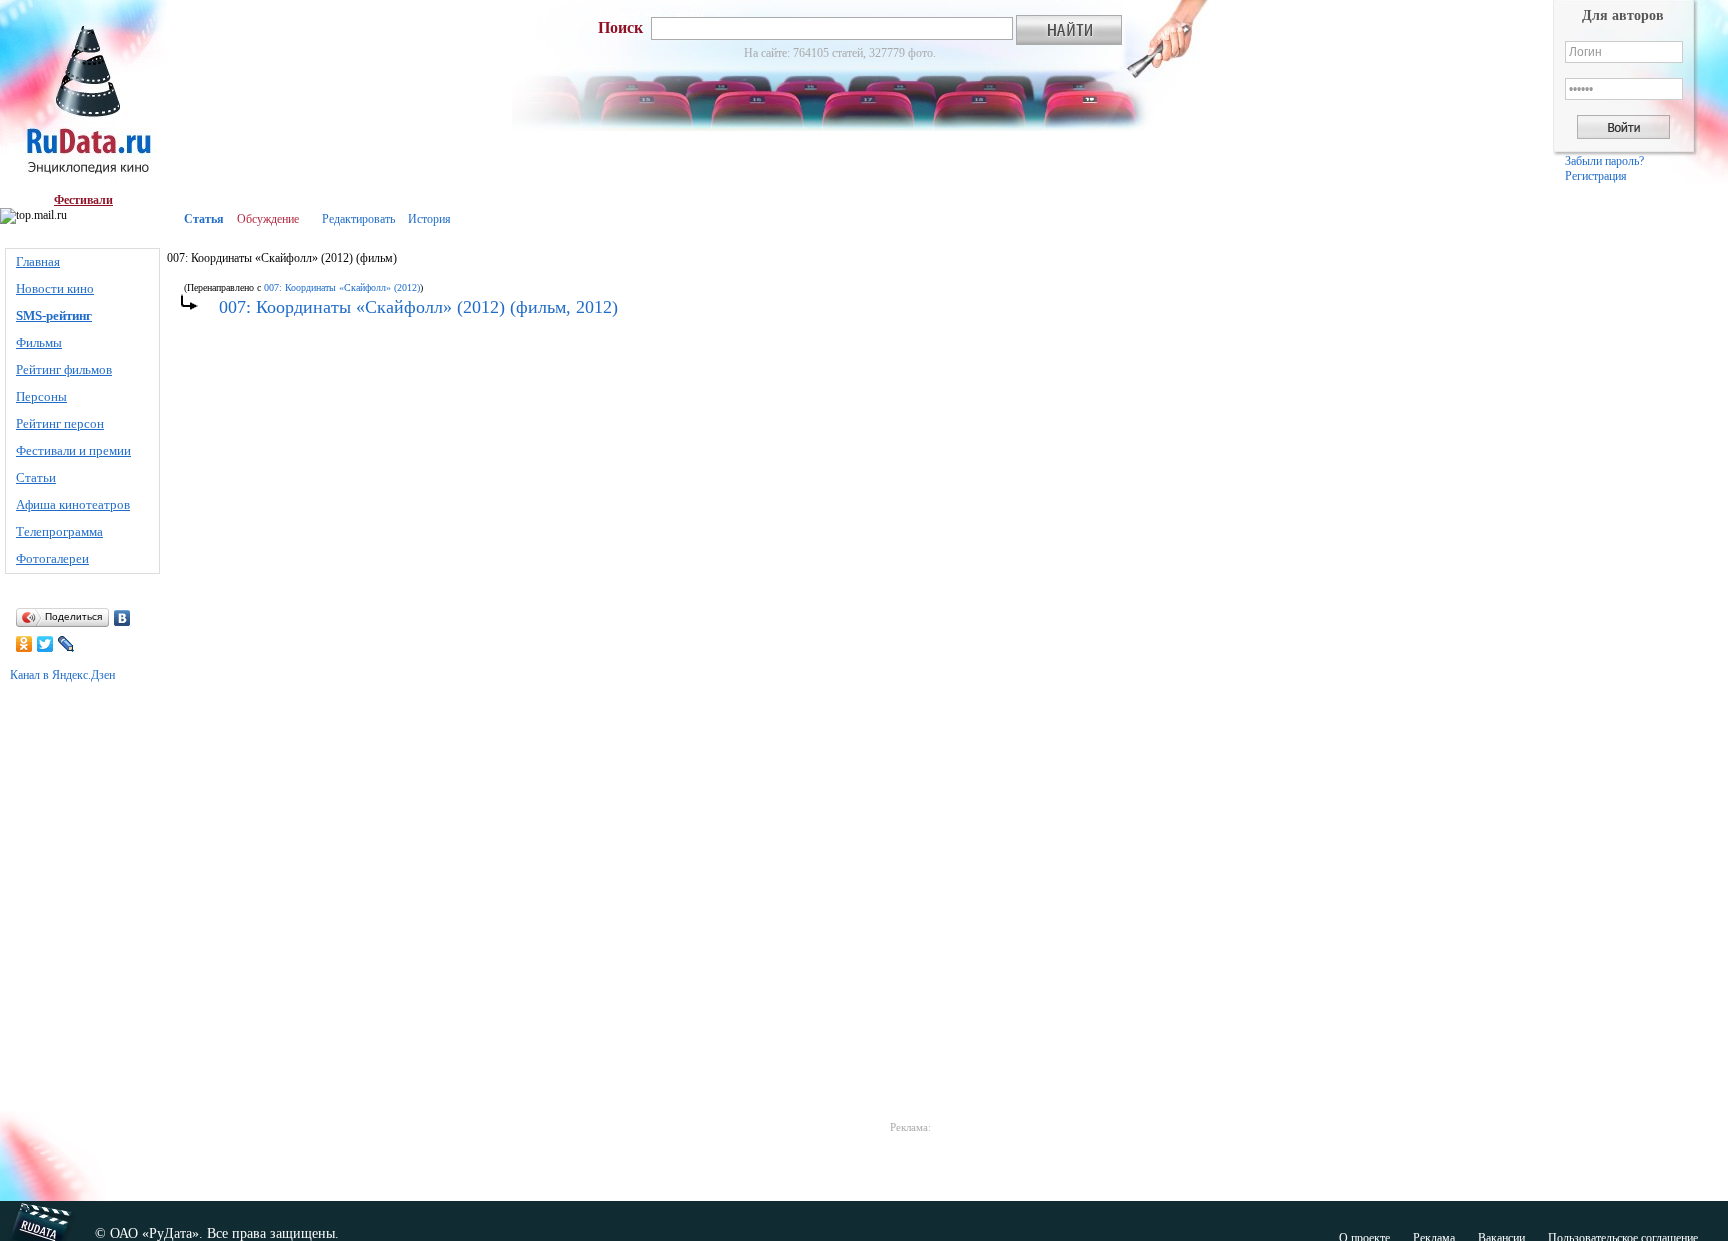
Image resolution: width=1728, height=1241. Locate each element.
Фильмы (39, 342)
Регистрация (1596, 176)
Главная (38, 261)
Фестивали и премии (73, 450)
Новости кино (55, 288)
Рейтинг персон (60, 423)
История (429, 219)
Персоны (41, 396)
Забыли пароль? (1604, 161)
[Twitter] (45, 644)
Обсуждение (268, 219)
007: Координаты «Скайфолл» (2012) (342, 287)
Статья (204, 219)
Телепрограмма (59, 531)
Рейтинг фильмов (64, 369)
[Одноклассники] (24, 644)
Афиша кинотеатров (73, 504)
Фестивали (83, 200)
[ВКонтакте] (122, 618)
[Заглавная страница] (83, 96)
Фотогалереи (52, 558)
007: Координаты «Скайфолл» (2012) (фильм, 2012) (418, 307)
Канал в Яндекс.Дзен (62, 675)
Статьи (36, 477)
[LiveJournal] (66, 644)
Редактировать (358, 219)
